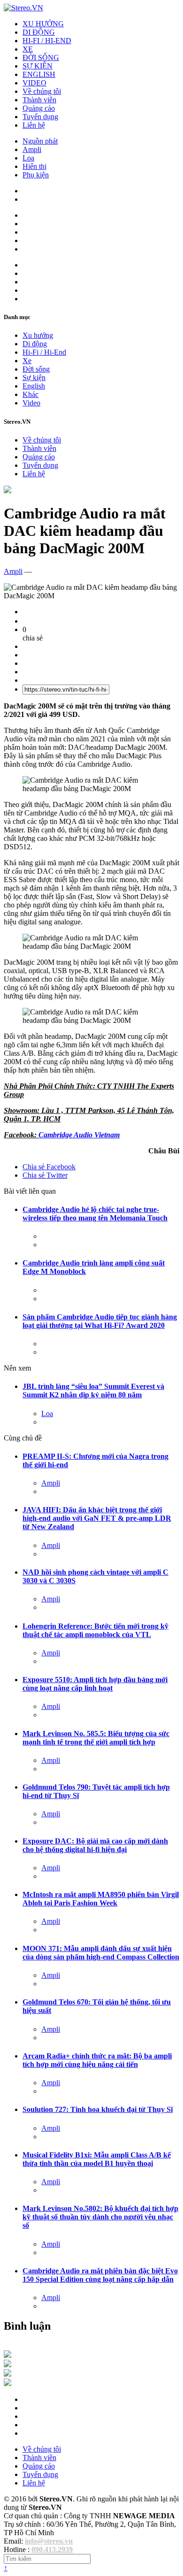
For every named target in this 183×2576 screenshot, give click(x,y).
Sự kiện (34, 377)
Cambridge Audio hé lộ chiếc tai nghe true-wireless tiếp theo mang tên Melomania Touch (95, 1214)
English (34, 386)
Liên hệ (34, 125)
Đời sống (36, 369)
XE (28, 49)
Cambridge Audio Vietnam (79, 1135)
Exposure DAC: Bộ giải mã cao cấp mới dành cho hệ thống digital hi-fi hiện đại (95, 1845)
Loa (28, 158)
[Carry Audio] (8, 2365)
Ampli (32, 149)
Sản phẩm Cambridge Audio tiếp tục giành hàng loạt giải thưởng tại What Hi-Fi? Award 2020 (100, 1321)
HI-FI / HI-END (47, 41)
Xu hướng (38, 335)
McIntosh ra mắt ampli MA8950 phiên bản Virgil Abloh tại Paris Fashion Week (101, 1899)
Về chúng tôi (42, 91)
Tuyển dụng (40, 117)
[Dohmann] (8, 2355)
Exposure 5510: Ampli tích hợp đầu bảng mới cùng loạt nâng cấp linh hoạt (95, 1684)
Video (31, 403)
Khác (30, 394)
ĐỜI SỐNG (41, 57)
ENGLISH (39, 74)
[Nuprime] (8, 2374)
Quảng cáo (39, 108)
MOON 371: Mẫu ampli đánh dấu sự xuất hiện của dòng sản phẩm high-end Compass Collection (101, 1953)
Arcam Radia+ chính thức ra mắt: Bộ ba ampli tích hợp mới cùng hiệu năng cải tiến (97, 2060)
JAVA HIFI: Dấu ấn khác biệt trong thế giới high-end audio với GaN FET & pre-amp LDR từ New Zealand (97, 1518)
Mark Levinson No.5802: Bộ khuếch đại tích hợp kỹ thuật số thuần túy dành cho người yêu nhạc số (100, 2217)
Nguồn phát (40, 141)
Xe (27, 361)
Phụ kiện (36, 175)
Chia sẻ (49, 1167)
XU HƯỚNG (43, 24)
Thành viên (39, 100)
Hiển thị (34, 166)
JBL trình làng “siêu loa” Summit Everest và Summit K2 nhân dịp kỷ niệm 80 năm (93, 1391)
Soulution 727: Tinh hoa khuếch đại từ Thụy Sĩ (98, 2109)
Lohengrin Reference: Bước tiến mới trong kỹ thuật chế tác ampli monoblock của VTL (95, 1630)
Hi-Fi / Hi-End (44, 352)
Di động (35, 344)
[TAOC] (8, 2383)
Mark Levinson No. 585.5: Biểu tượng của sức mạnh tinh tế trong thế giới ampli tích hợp (96, 1738)
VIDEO (34, 83)
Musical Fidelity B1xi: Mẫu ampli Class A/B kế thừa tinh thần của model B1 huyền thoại (97, 2159)
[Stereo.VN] (23, 8)
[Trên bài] (8, 491)
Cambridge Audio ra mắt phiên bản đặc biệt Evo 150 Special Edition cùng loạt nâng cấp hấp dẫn (100, 2275)
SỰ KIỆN (38, 66)
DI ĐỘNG (39, 32)
